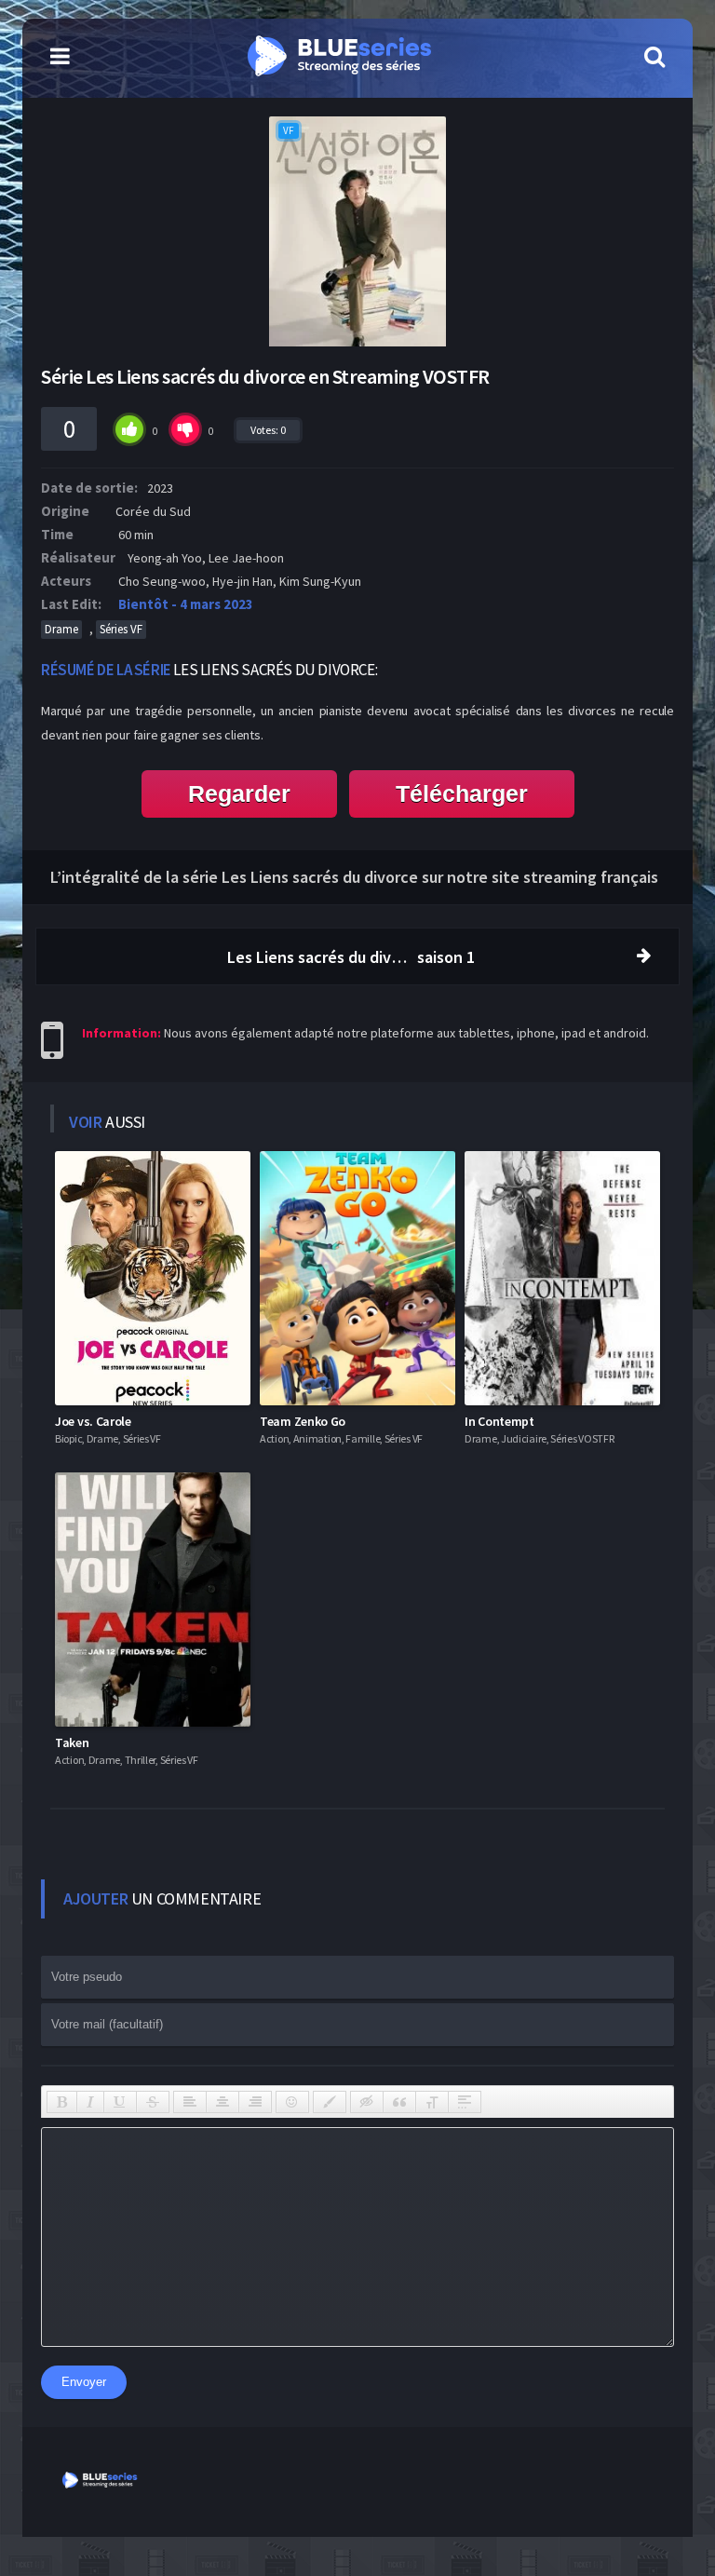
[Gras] (62, 2102)
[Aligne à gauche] (190, 2102)
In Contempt (499, 1421)
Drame (61, 629)
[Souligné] (120, 2102)
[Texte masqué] (367, 2102)
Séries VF (121, 629)
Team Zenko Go (303, 1421)
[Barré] (153, 2102)
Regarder (239, 793)
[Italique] (90, 2102)
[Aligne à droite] (255, 2102)
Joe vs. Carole (93, 1421)
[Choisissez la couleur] (330, 2102)
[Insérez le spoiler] (465, 2102)
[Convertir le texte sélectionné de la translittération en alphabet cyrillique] (432, 2102)
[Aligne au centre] (223, 2102)
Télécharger (462, 793)
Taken (72, 1742)
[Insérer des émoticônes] (292, 2102)
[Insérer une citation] (399, 2102)
